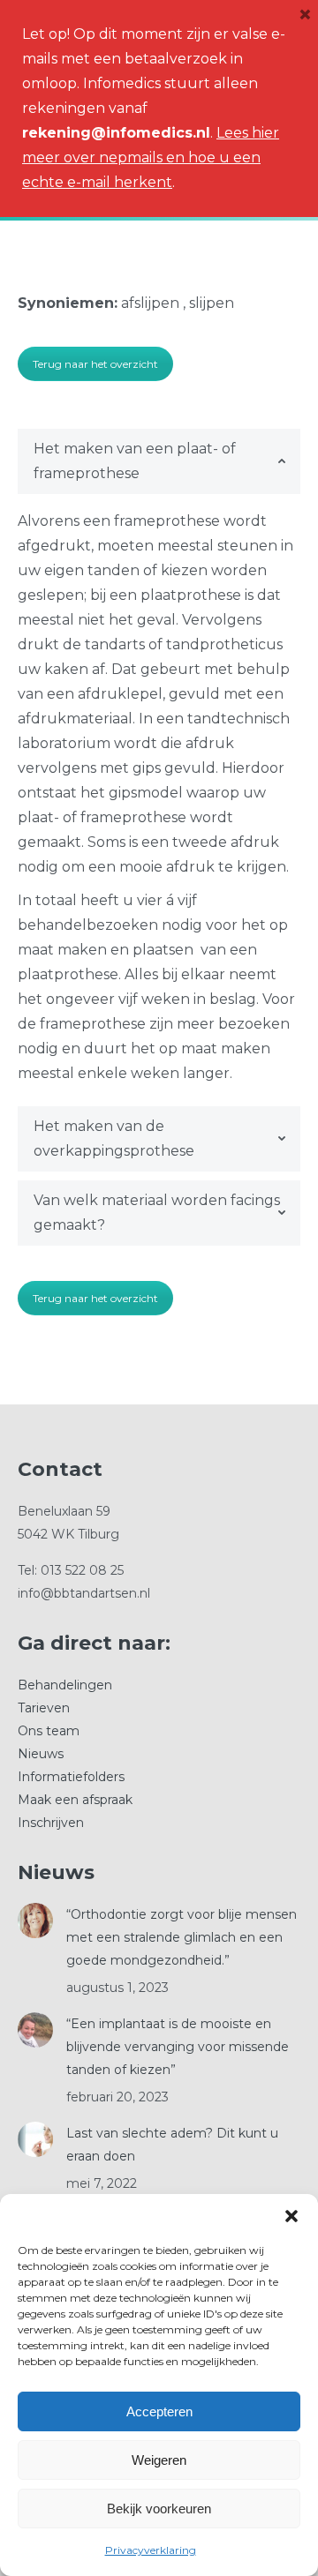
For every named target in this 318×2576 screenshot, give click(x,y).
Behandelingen (65, 1685)
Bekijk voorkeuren (159, 2509)
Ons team (49, 1731)
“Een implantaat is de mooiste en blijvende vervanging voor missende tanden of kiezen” (178, 2047)
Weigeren (159, 2460)
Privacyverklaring (151, 2550)
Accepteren (159, 2411)
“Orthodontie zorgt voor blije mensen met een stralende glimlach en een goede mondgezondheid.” (182, 1937)
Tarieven (44, 1708)
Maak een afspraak (75, 1800)
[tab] (159, 461)
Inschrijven (51, 1823)
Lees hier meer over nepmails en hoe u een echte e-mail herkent (151, 157)
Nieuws (41, 1754)
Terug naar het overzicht (95, 364)
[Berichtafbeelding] (35, 1921)
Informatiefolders (71, 1777)
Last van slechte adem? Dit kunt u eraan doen (172, 2145)
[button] (291, 2216)
